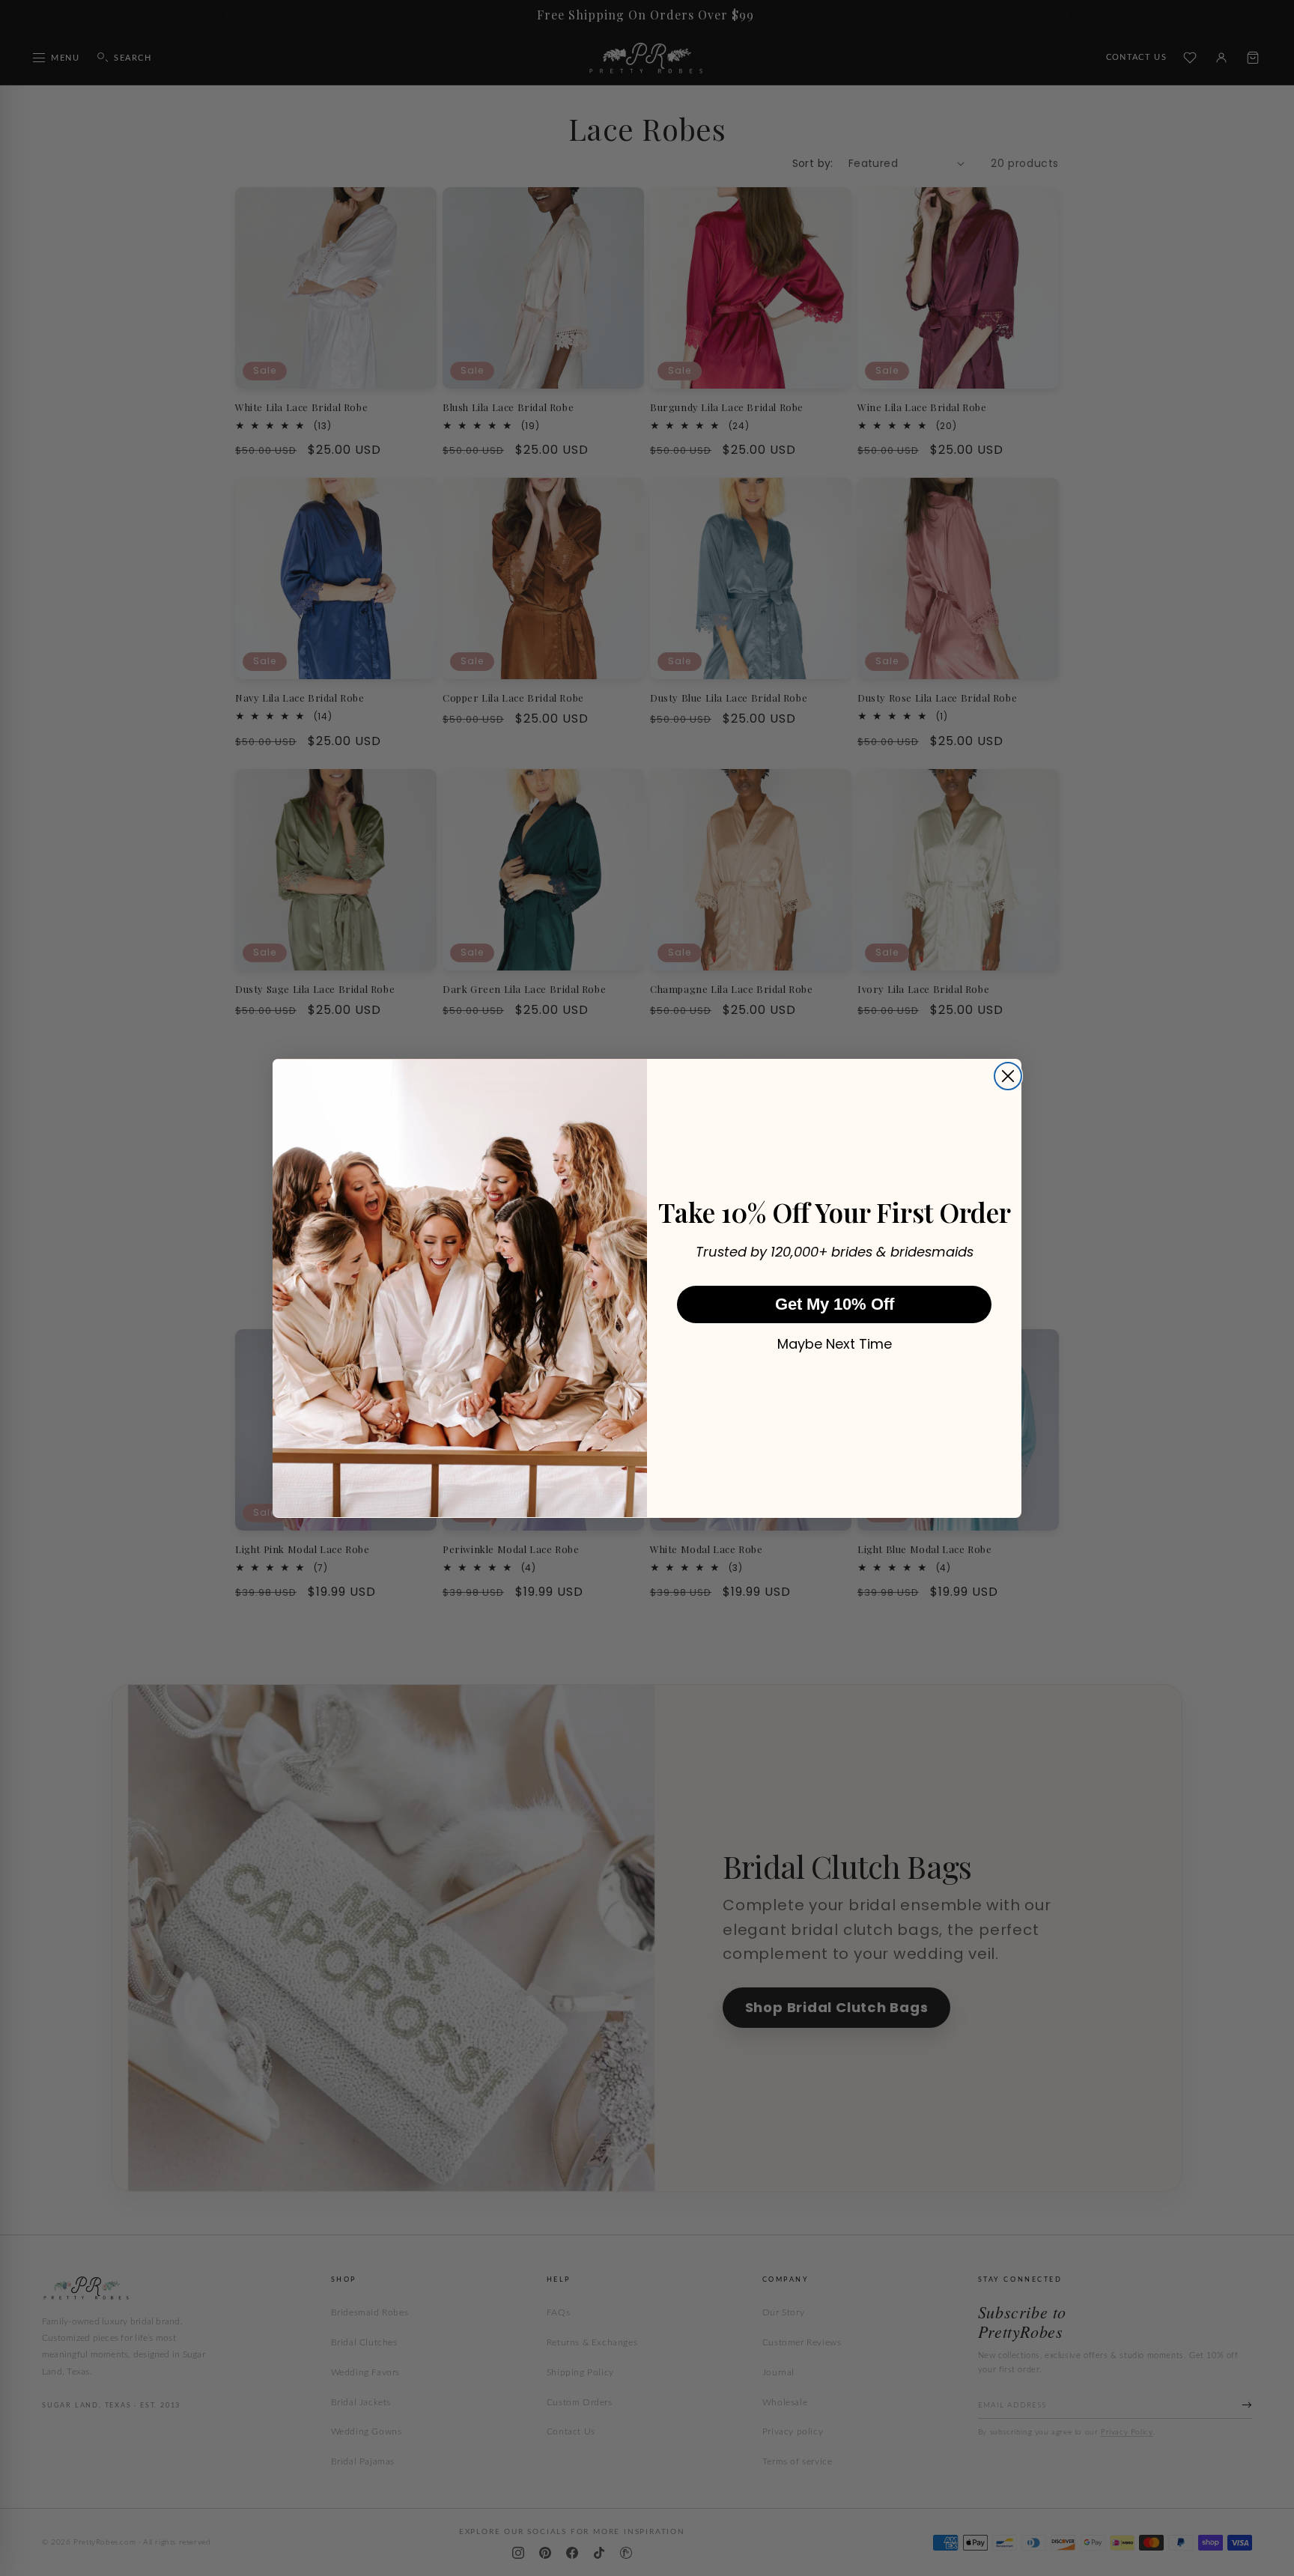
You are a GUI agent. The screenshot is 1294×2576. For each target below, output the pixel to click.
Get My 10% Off (835, 1303)
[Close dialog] (1008, 1076)
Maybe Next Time (835, 1343)
